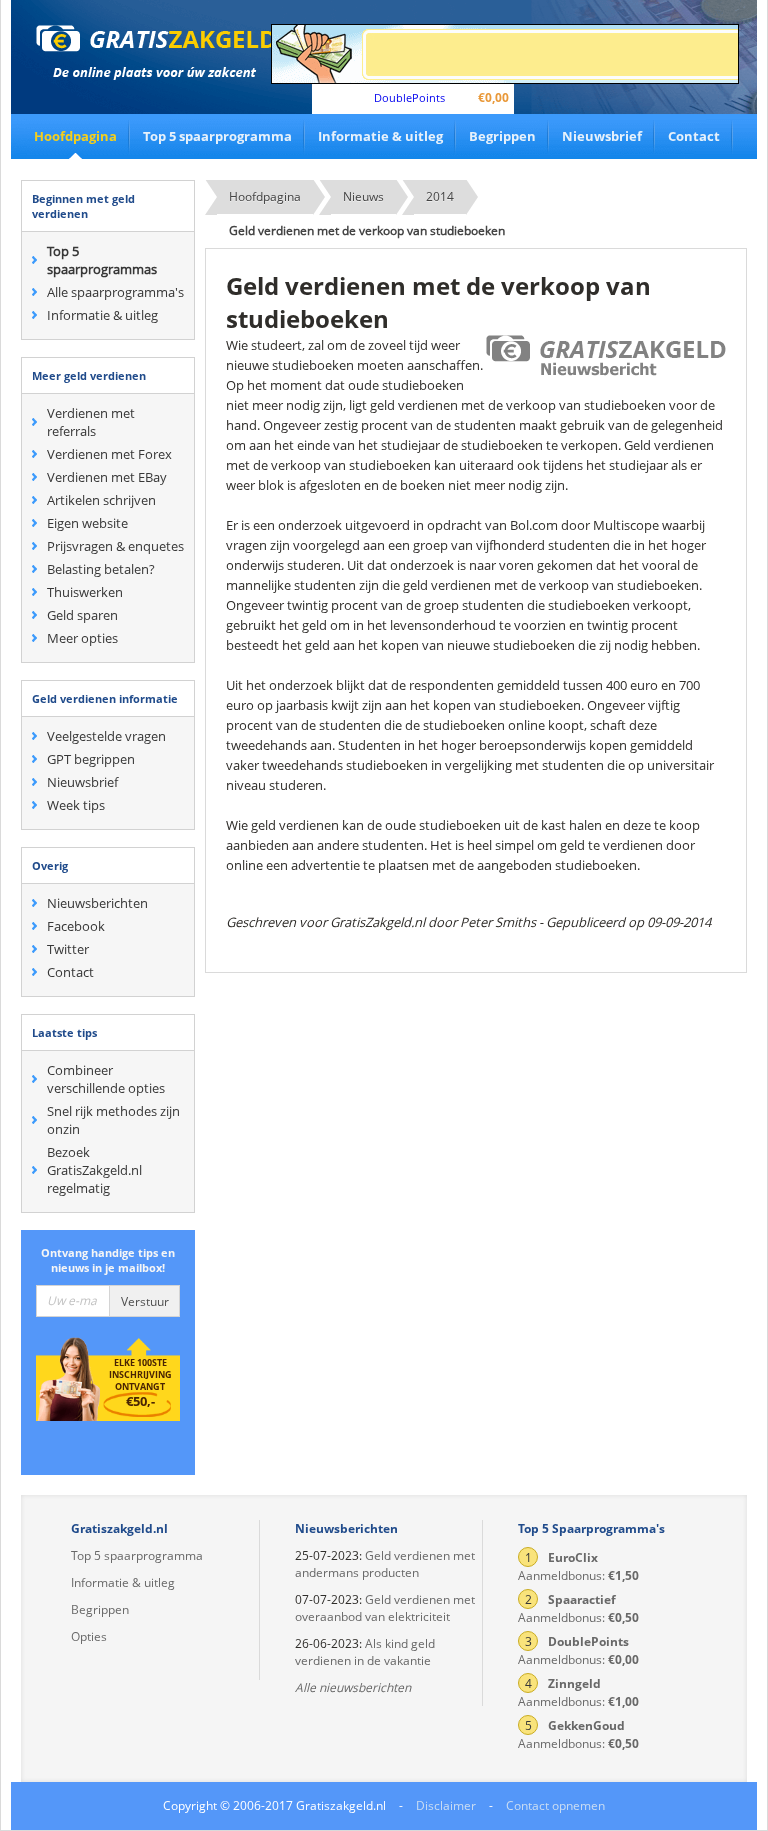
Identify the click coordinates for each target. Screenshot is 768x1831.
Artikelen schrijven (101, 500)
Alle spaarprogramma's (115, 292)
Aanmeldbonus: (578, 1566)
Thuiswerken (85, 592)
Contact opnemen (555, 1805)
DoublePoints (409, 97)
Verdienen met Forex (109, 454)
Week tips (76, 805)
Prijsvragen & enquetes (115, 546)
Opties (89, 1636)
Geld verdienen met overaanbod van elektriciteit (385, 1608)
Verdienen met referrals (91, 422)
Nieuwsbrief (602, 136)
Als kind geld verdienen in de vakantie (365, 1652)
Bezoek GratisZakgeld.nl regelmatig (94, 1170)
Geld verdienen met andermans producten (385, 1564)
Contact (694, 136)
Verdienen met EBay (107, 477)
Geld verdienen (156, 52)
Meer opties (82, 638)
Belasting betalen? (101, 569)
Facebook (76, 926)
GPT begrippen (91, 759)
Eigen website (87, 523)
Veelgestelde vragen (106, 736)
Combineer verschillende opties (106, 1079)
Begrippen (502, 136)
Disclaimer (446, 1805)
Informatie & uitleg (380, 136)
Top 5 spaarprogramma (217, 136)
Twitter (68, 949)
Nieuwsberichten (97, 903)
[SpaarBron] (505, 54)
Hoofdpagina (75, 136)
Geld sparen (82, 615)
